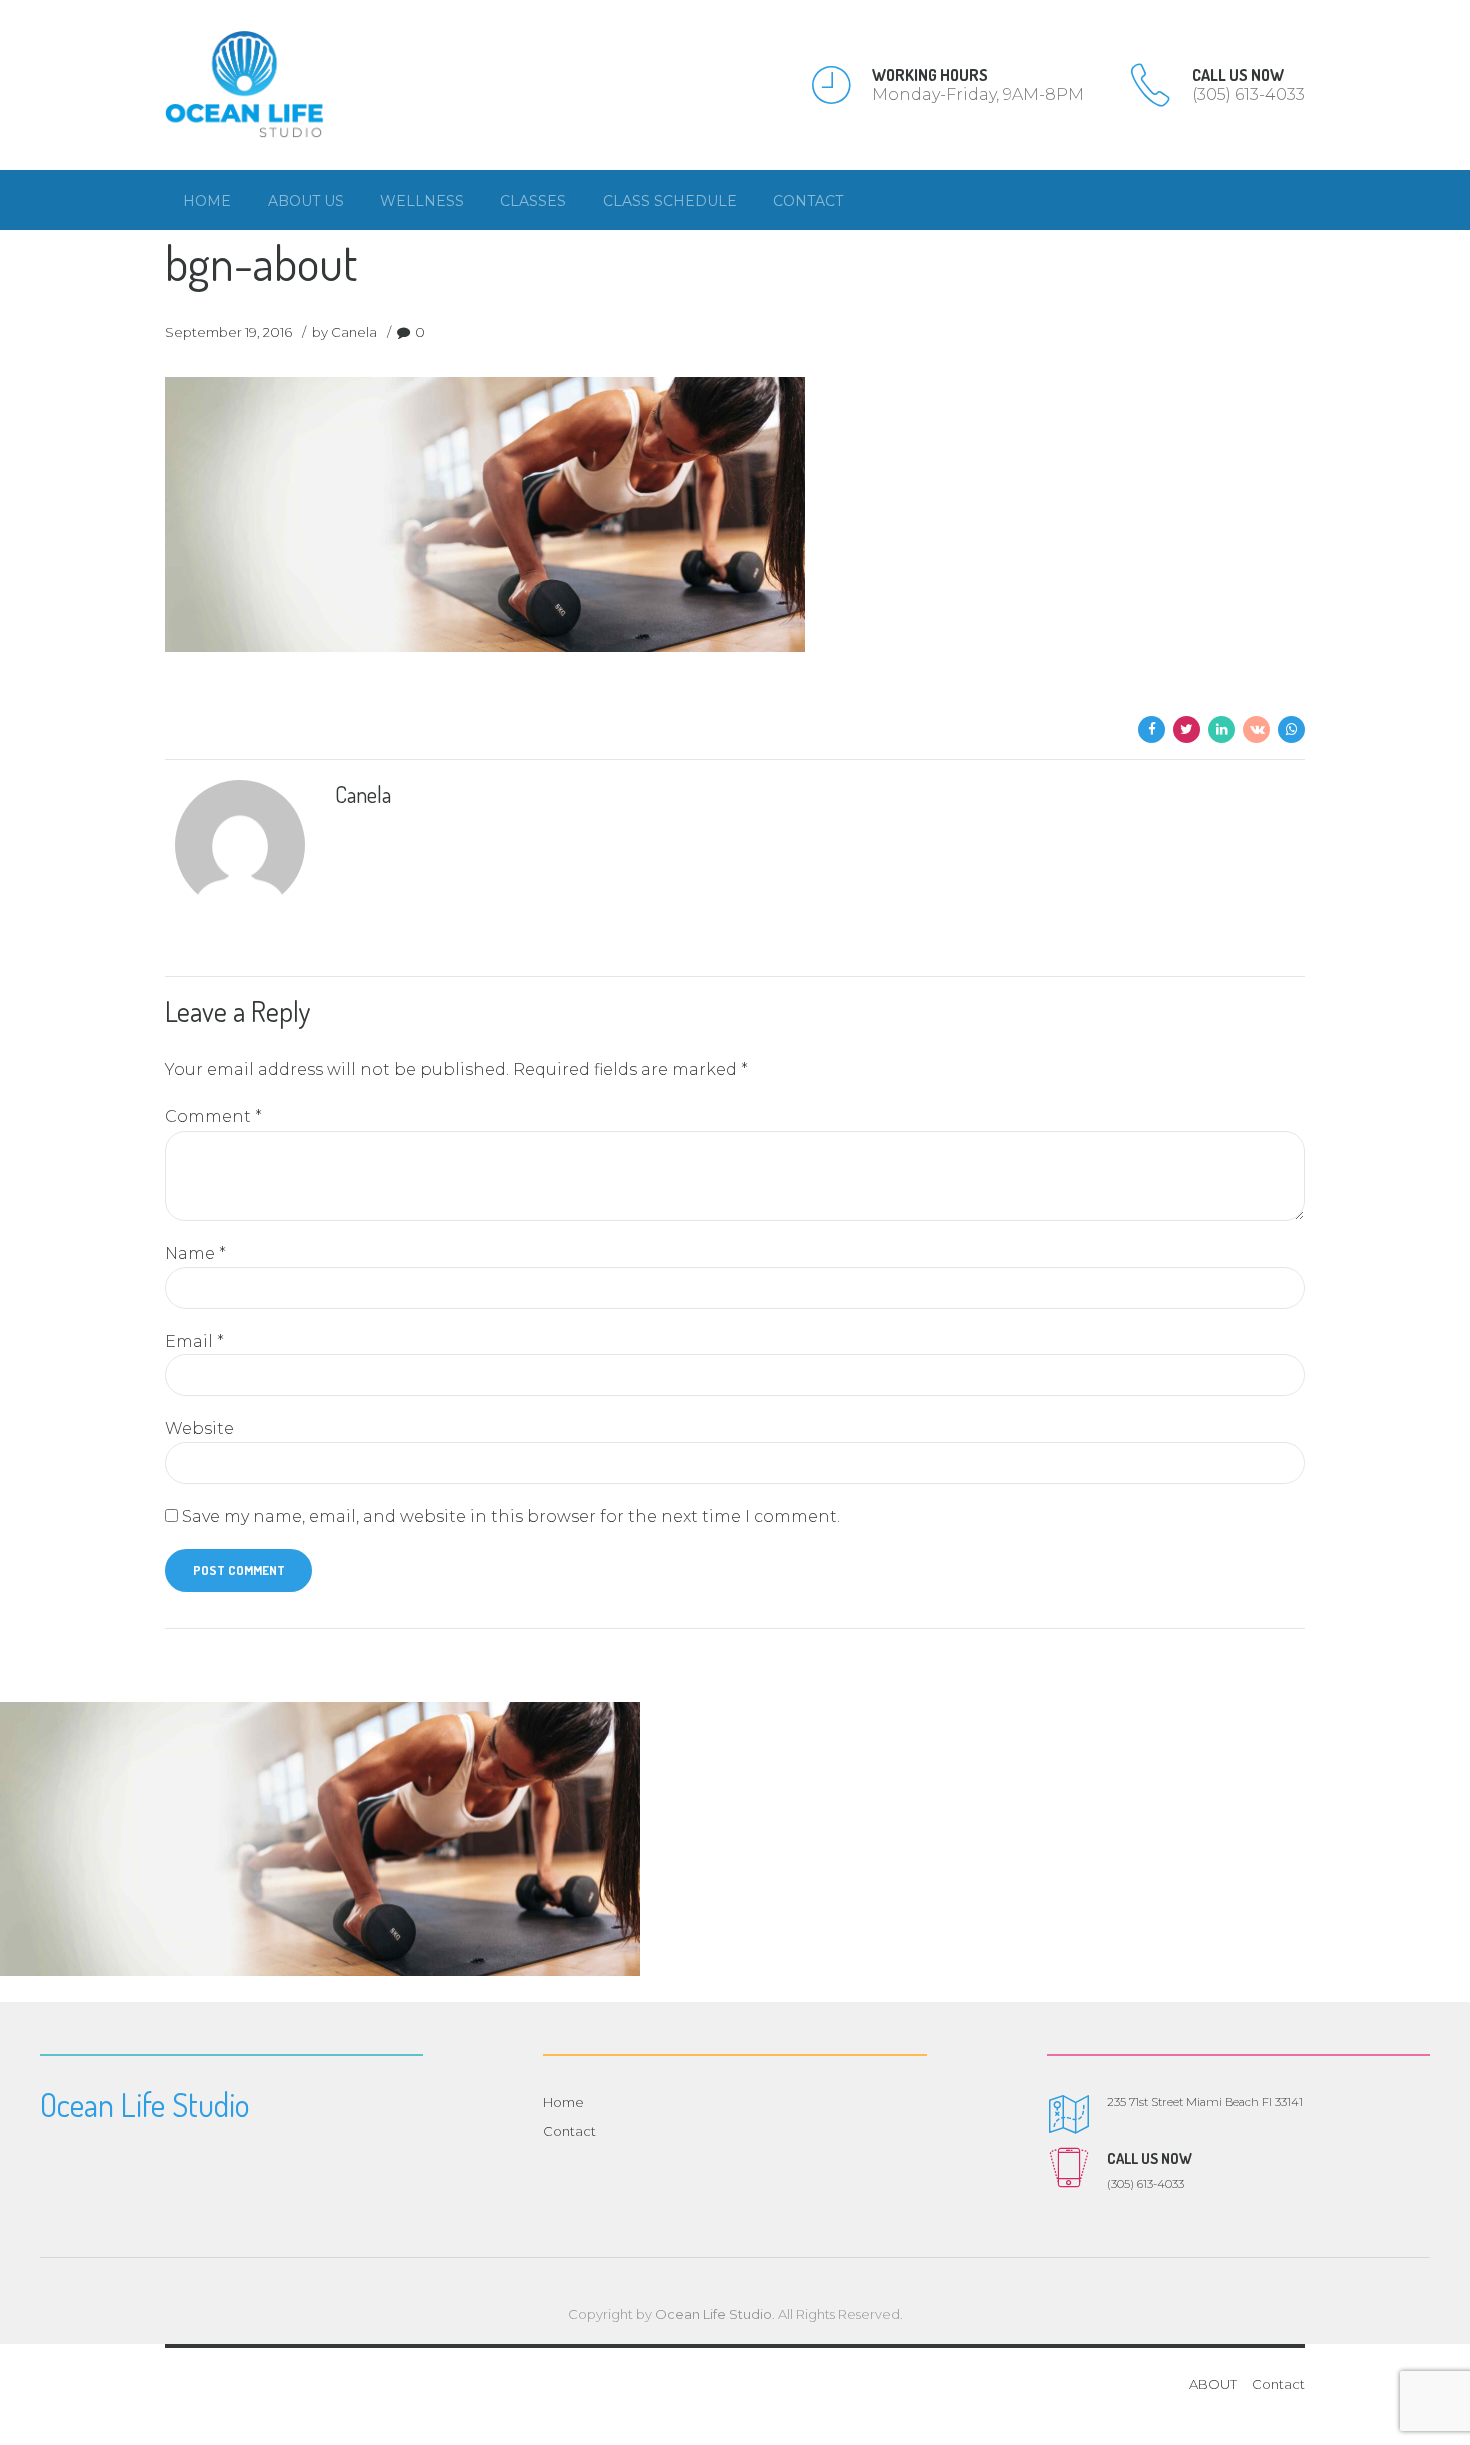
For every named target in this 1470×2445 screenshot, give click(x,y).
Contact (808, 201)
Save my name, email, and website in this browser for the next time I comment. (511, 1516)
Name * (195, 1253)
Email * (194, 1341)
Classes (533, 201)
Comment (213, 1116)
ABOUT (1213, 2384)
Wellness (422, 201)
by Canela (344, 332)
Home (207, 201)
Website (199, 1428)
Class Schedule (670, 201)
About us (306, 201)
